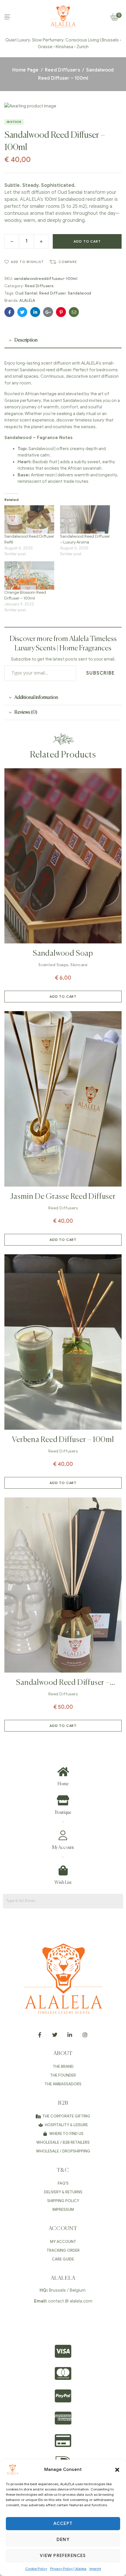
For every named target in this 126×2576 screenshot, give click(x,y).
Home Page (25, 70)
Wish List (63, 1883)
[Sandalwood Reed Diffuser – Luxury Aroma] (85, 519)
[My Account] (63, 1835)
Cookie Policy (36, 2569)
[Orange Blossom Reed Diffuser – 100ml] (29, 575)
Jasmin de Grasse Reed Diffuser (63, 1197)
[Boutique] (63, 1800)
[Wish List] (63, 1870)
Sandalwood (80, 293)
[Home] (63, 1772)
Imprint (95, 2569)
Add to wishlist (27, 262)
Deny (63, 2540)
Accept (63, 2523)
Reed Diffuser (52, 293)
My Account (63, 1848)
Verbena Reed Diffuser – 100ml (63, 1440)
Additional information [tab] (36, 698)
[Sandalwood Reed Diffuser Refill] (29, 519)
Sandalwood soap (63, 954)
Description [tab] (26, 340)
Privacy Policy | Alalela (68, 2569)
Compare (68, 262)
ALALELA (27, 301)
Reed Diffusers (62, 70)
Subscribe (100, 673)
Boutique (63, 1813)
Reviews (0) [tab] (26, 713)
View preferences (63, 2556)
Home (63, 1784)
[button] (117, 2470)
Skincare (79, 965)
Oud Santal (26, 293)
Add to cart (87, 241)
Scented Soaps (53, 965)
